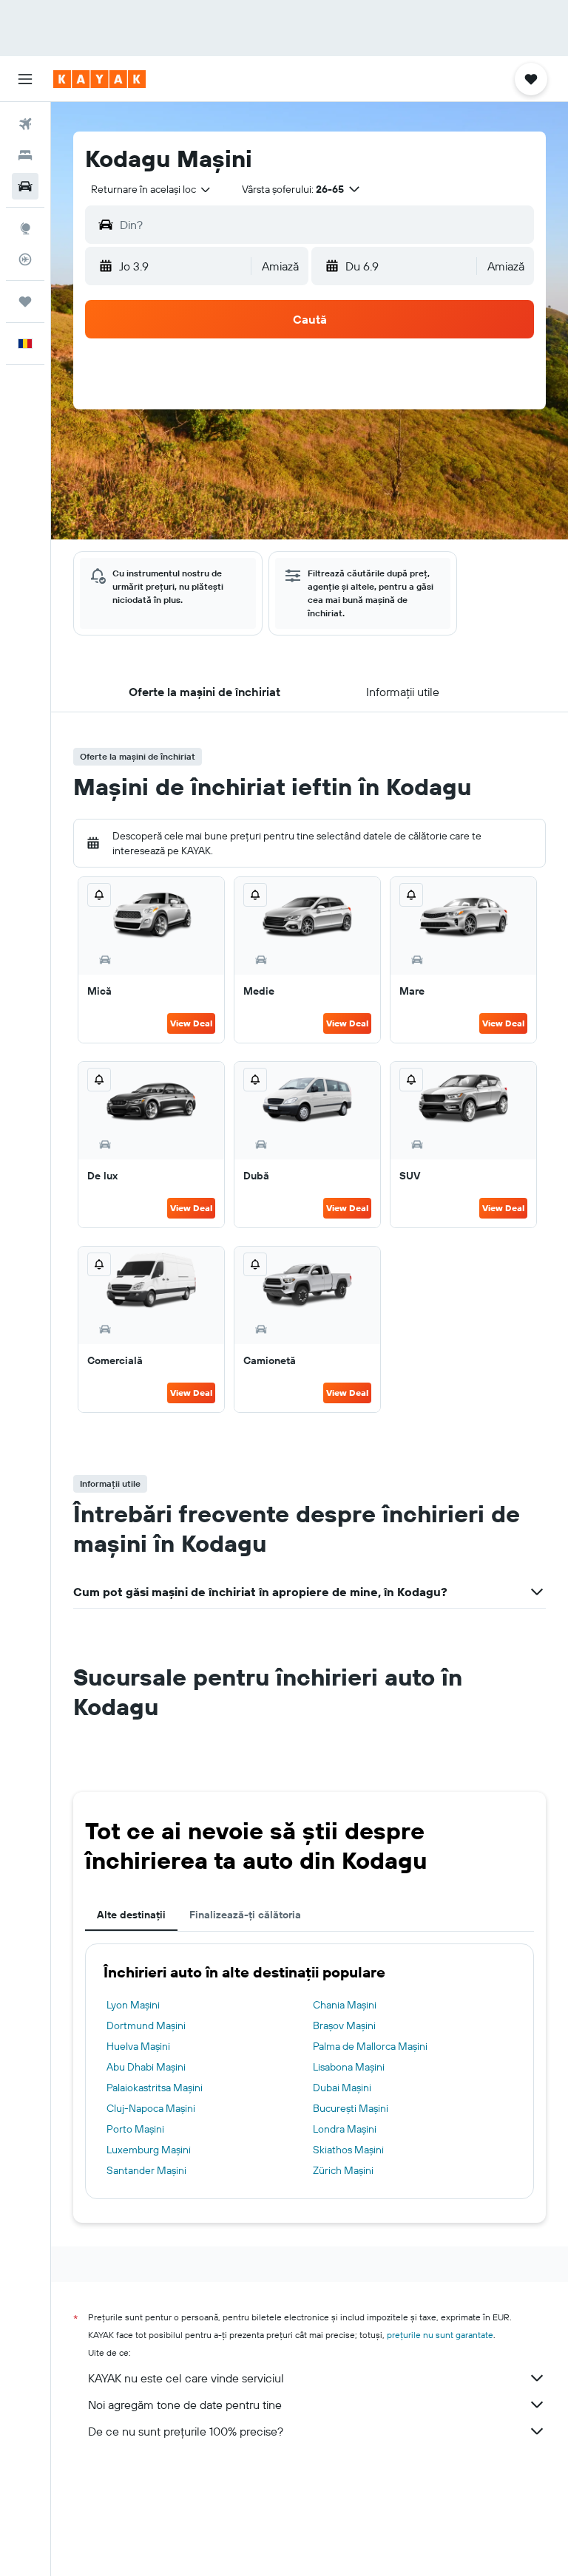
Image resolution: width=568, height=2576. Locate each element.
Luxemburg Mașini (149, 2150)
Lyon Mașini (133, 2005)
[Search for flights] (25, 124)
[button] (25, 79)
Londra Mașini (345, 2129)
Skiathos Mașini (348, 2150)
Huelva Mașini (138, 2046)
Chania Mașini (345, 2005)
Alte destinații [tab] (131, 1915)
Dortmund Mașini (146, 2025)
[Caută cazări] (25, 155)
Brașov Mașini (344, 2025)
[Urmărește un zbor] (25, 259)
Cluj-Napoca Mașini (151, 2108)
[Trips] (25, 301)
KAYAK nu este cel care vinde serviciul (186, 2378)
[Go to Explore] (25, 228)
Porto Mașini (135, 2129)
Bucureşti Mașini (351, 2108)
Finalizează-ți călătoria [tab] (245, 1915)
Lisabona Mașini (349, 2067)
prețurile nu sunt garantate (440, 2335)
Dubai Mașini (342, 2088)
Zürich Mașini (343, 2170)
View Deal (191, 1023)
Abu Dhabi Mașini (146, 2067)
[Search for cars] (25, 186)
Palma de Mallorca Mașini (370, 2046)
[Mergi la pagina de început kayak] (99, 79)
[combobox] (152, 189)
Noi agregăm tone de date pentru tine (185, 2405)
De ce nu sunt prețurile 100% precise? (186, 2431)
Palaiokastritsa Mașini (155, 2088)
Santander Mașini (146, 2170)
